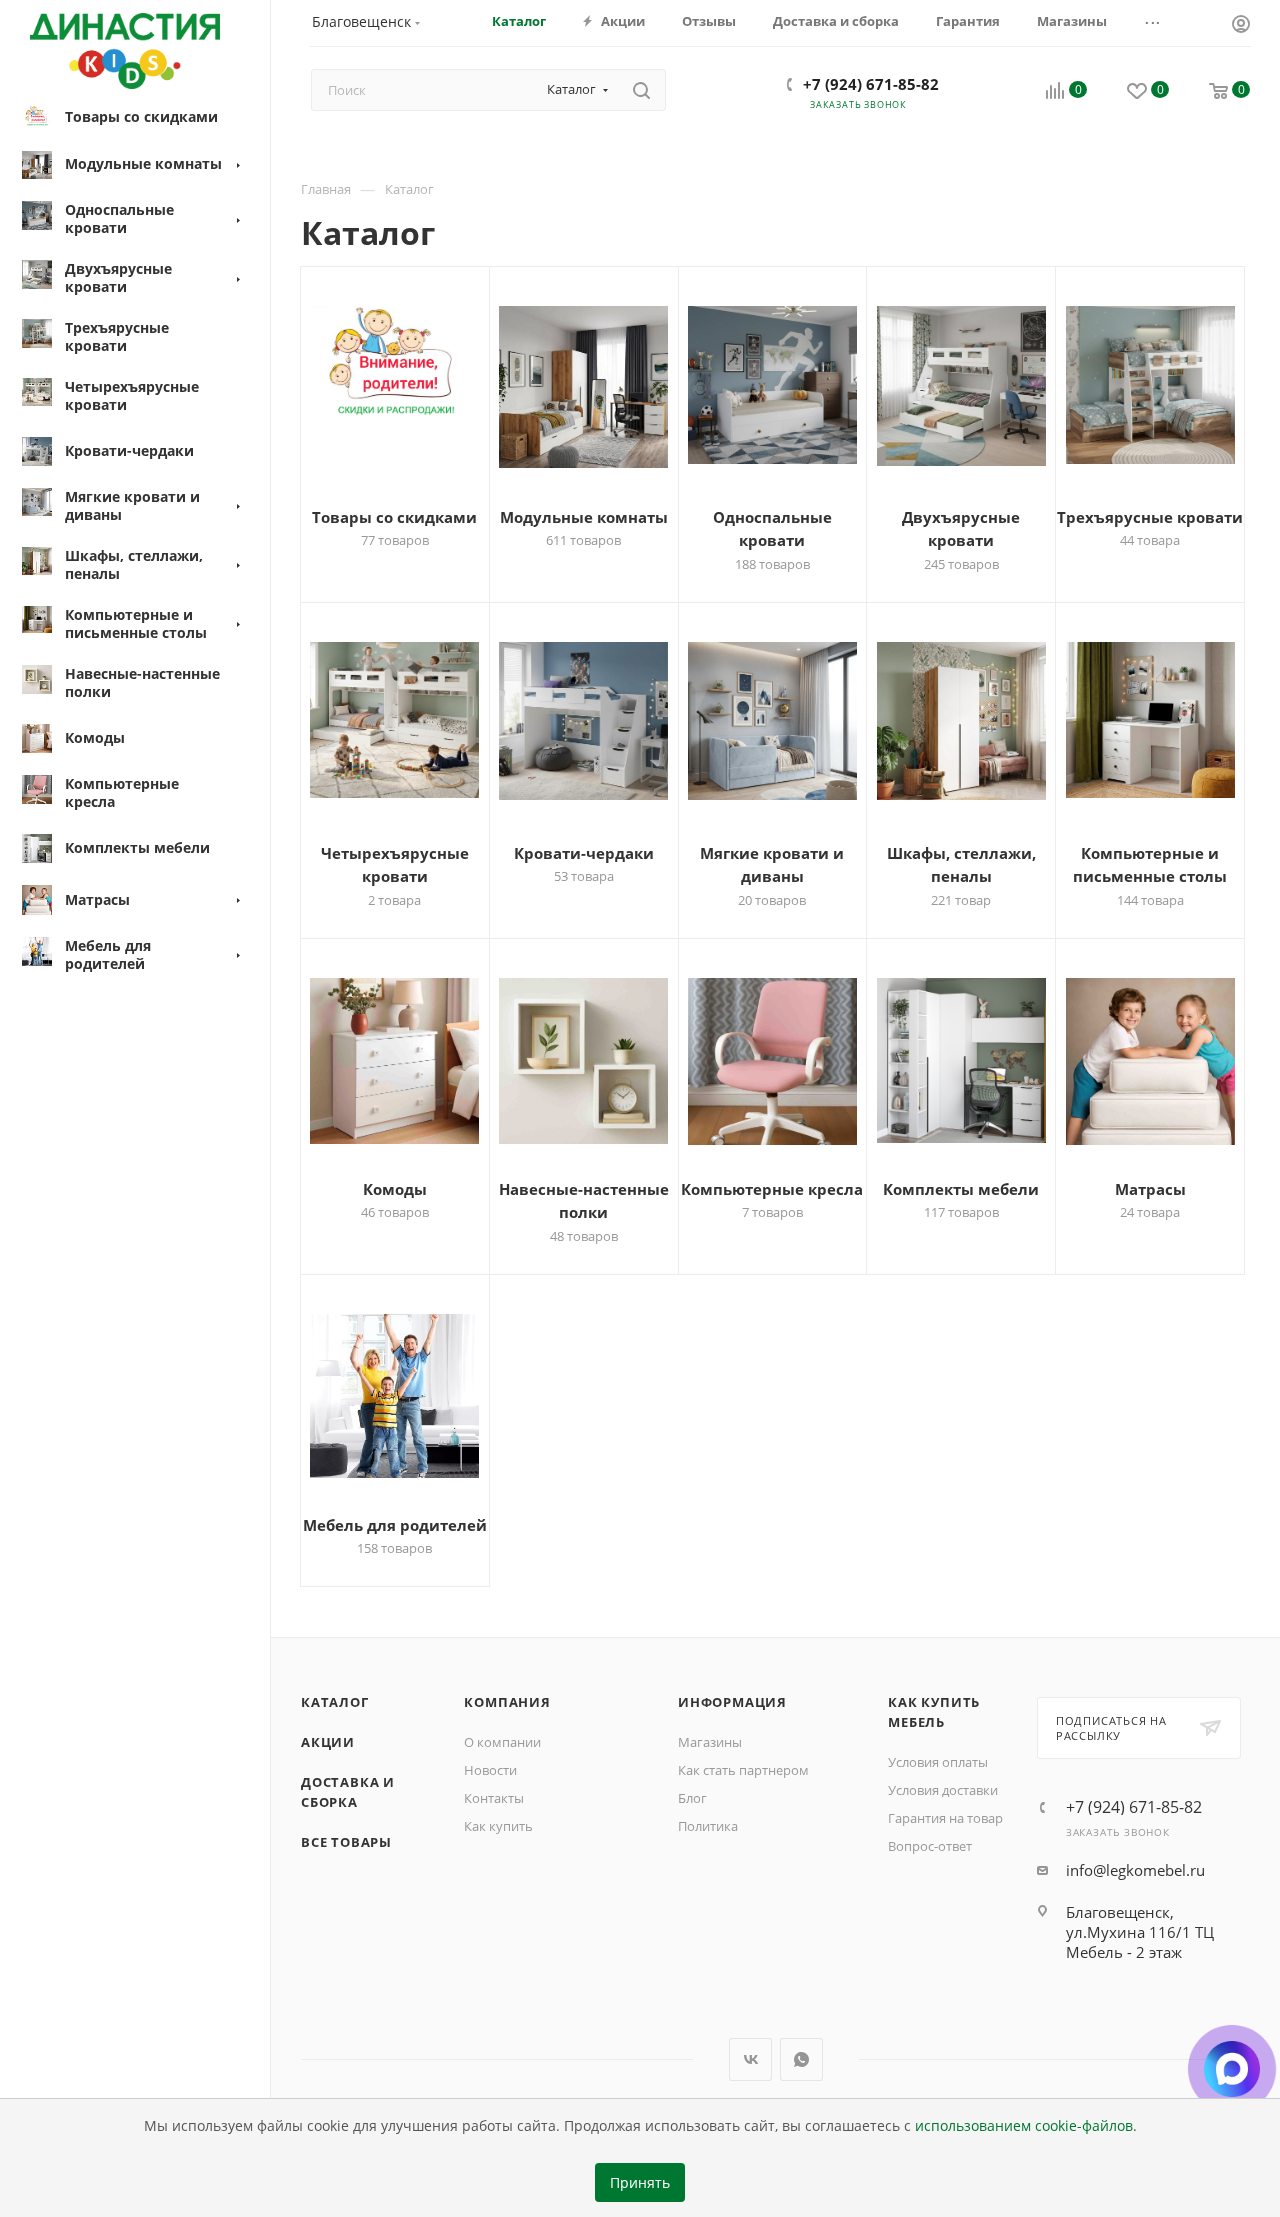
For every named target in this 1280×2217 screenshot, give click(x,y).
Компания (507, 1702)
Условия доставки (943, 1790)
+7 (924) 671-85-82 (871, 84)
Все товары (346, 1842)
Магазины (710, 1742)
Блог (692, 1798)
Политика (708, 1826)
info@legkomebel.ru (1135, 1870)
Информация (732, 1702)
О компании (502, 1742)
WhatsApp (801, 2059)
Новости (490, 1770)
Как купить (498, 1826)
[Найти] (641, 90)
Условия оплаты (938, 1762)
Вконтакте (750, 2059)
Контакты (494, 1798)
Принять (640, 2183)
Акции (328, 1742)
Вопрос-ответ (930, 1846)
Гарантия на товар (945, 1818)
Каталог (335, 1702)
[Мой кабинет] (1241, 26)
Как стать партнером (743, 1770)
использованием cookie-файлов (1024, 2126)
